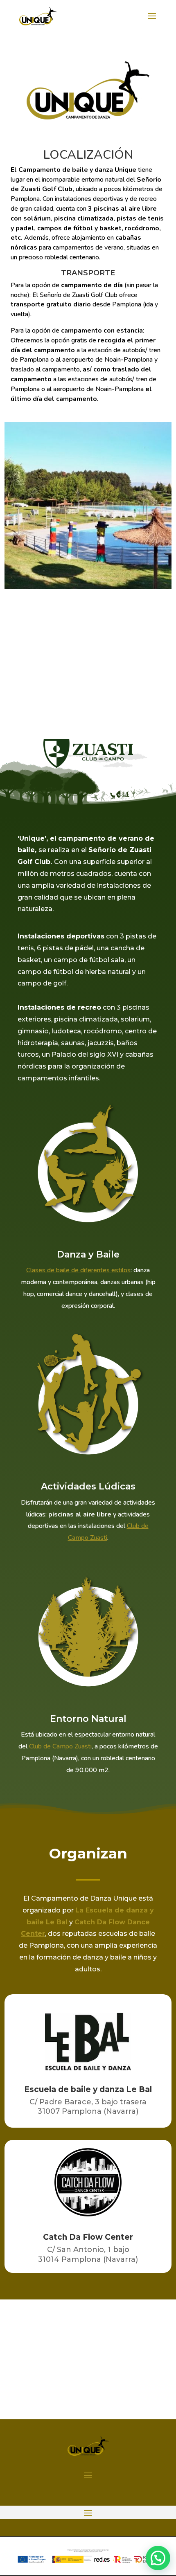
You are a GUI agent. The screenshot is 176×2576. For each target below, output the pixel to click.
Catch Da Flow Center (88, 2237)
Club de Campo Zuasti (60, 1746)
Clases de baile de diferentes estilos (78, 1270)
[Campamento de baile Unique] (88, 663)
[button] (158, 2558)
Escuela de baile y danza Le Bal (88, 2089)
